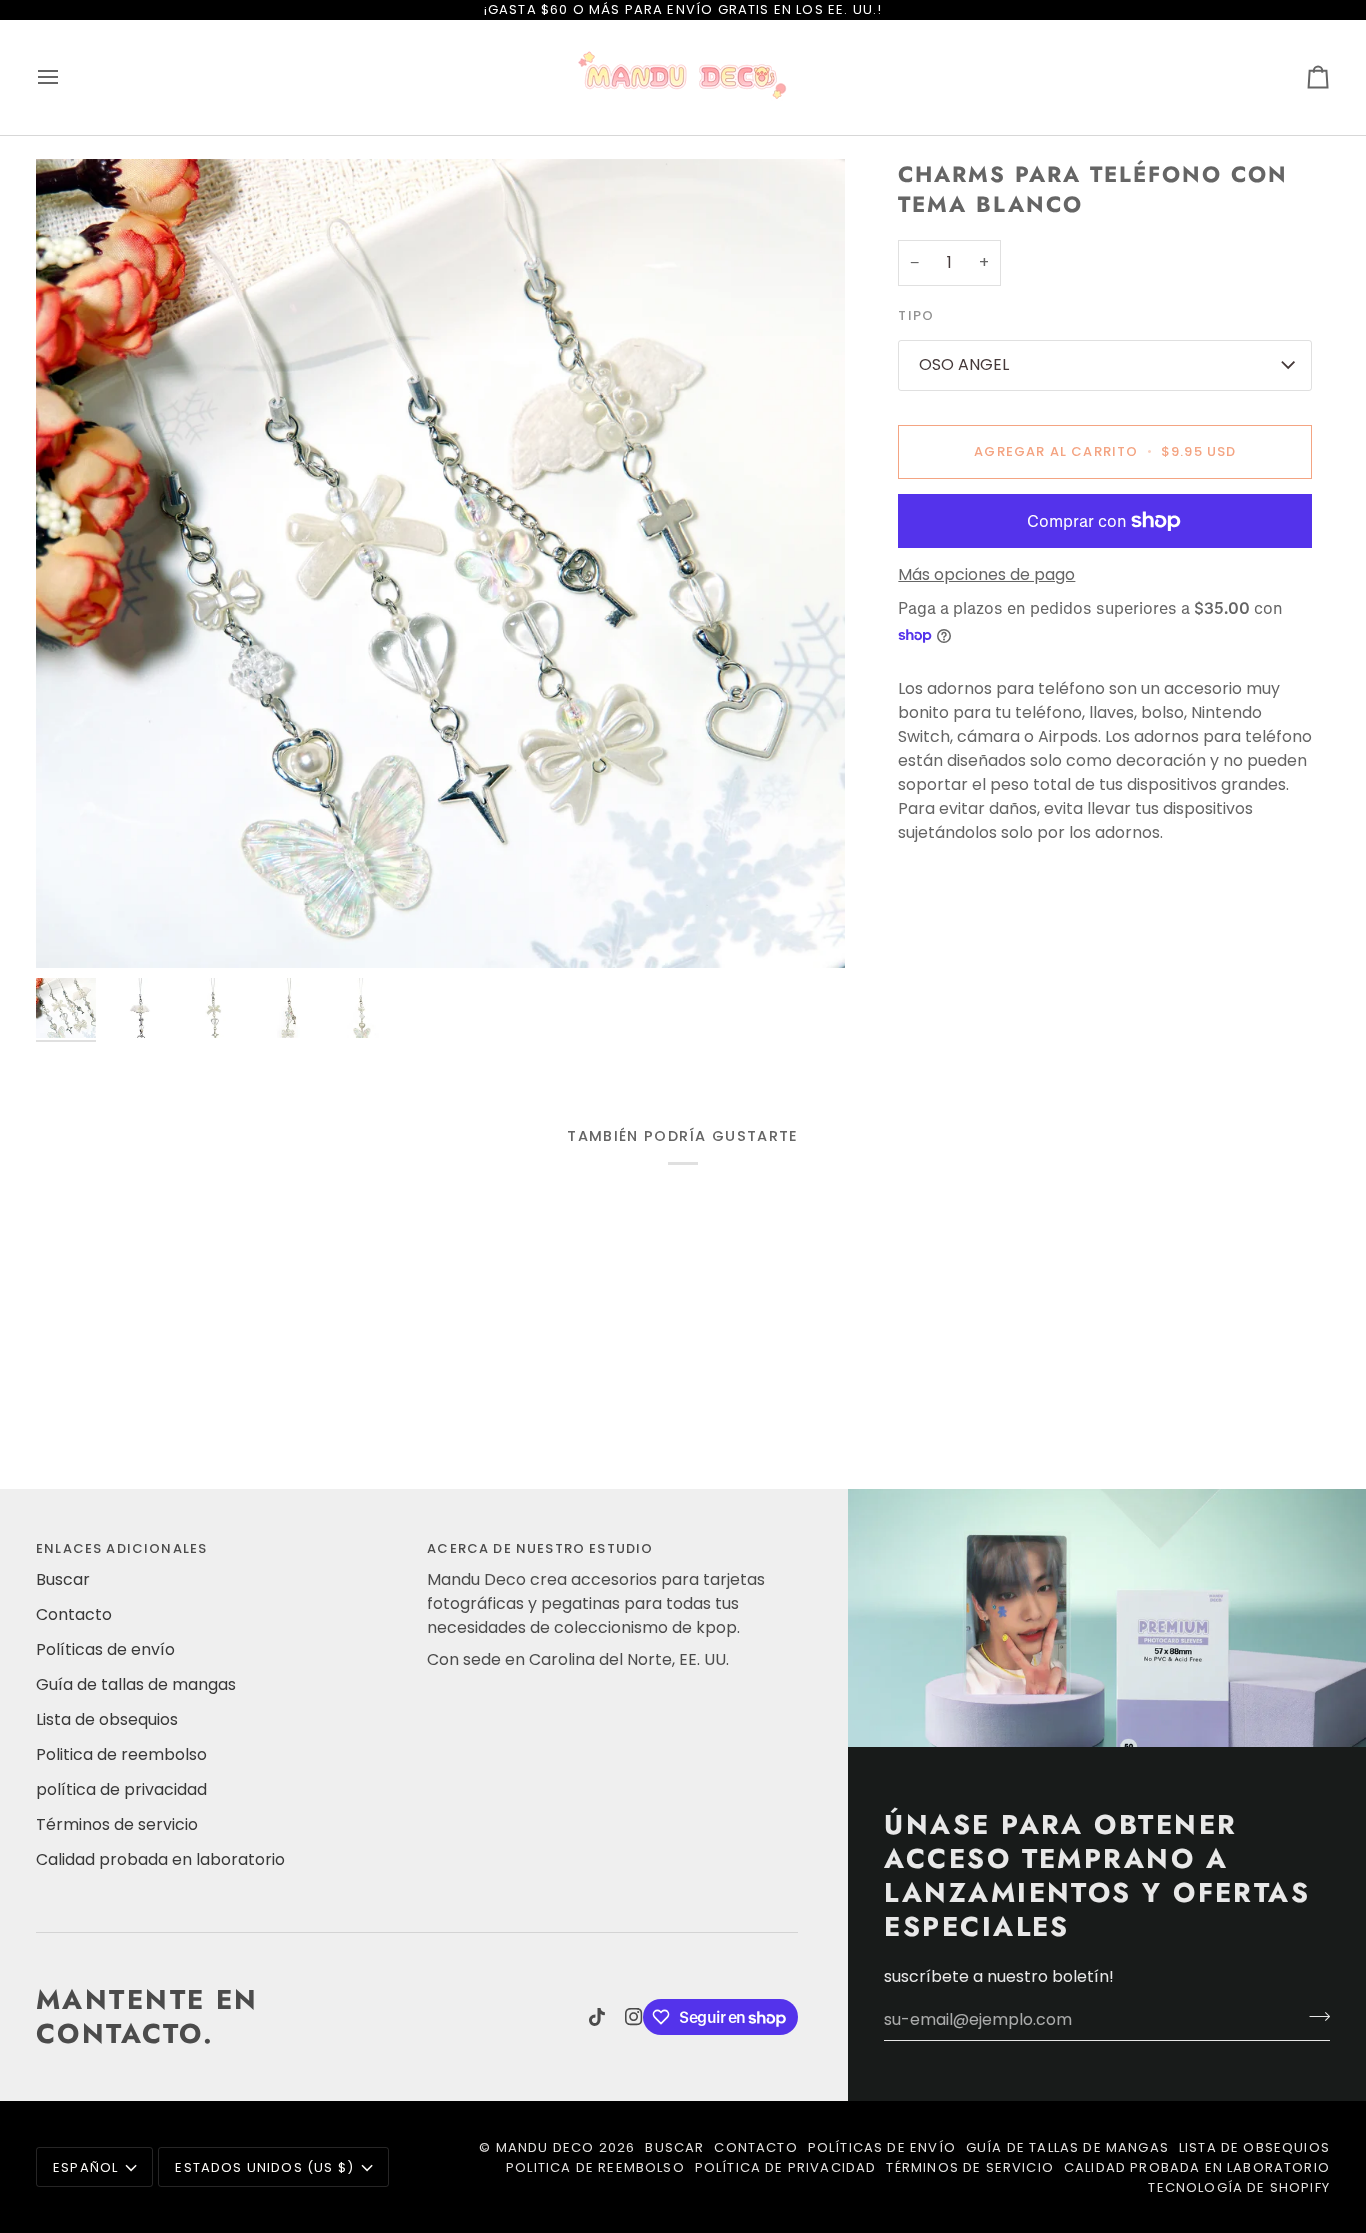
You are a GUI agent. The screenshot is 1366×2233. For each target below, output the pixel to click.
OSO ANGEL (964, 364)
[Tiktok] (597, 2017)
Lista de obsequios (107, 1719)
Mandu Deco (545, 2147)
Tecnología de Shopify (1239, 2187)
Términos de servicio (117, 1824)
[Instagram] (634, 2017)
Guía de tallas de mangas (136, 1684)
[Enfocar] (440, 563)
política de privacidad (121, 1789)
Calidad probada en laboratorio (160, 1859)
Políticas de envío (105, 1649)
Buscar (63, 1579)
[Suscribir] (1313, 2017)
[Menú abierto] (66, 77)
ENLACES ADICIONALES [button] (121, 1548)
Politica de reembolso (121, 1754)
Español (85, 2167)
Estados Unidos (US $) (264, 2167)
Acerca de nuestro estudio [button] (540, 1548)
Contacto (74, 1614)
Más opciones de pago (986, 574)
